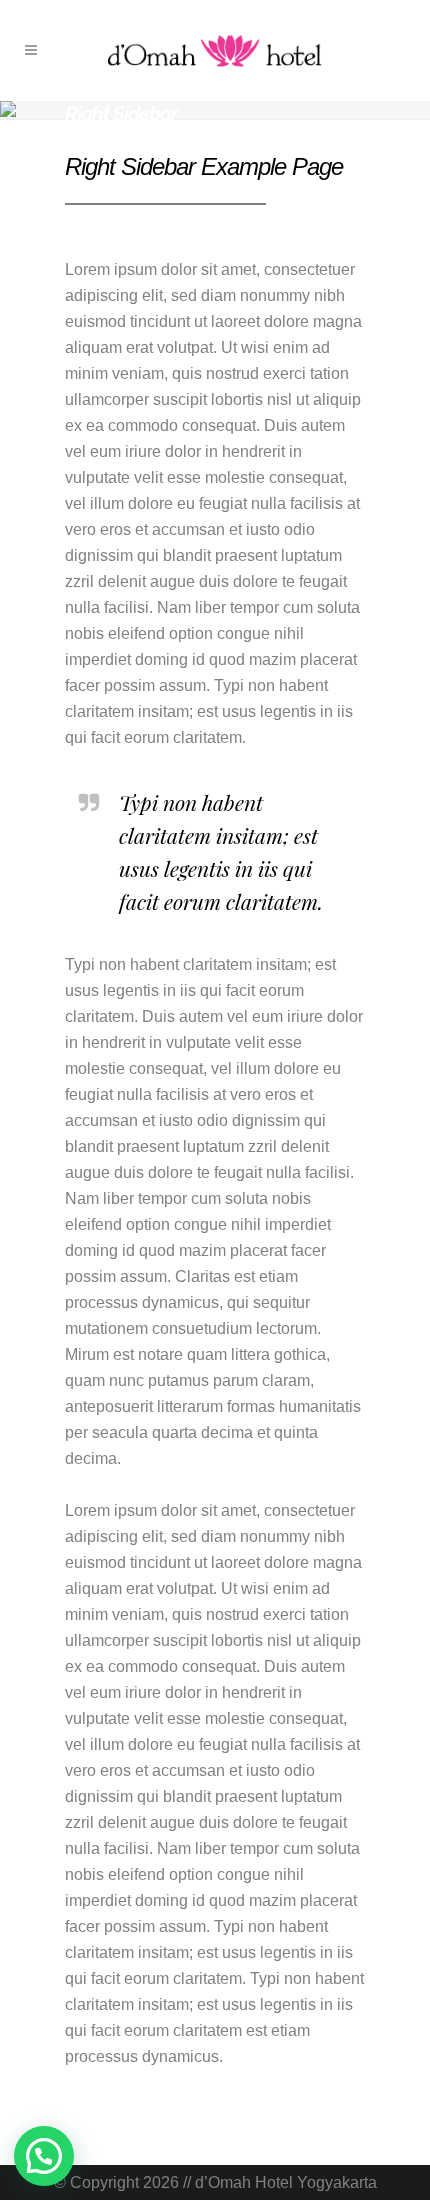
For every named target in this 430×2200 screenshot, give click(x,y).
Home (82, 133)
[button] (44, 2156)
